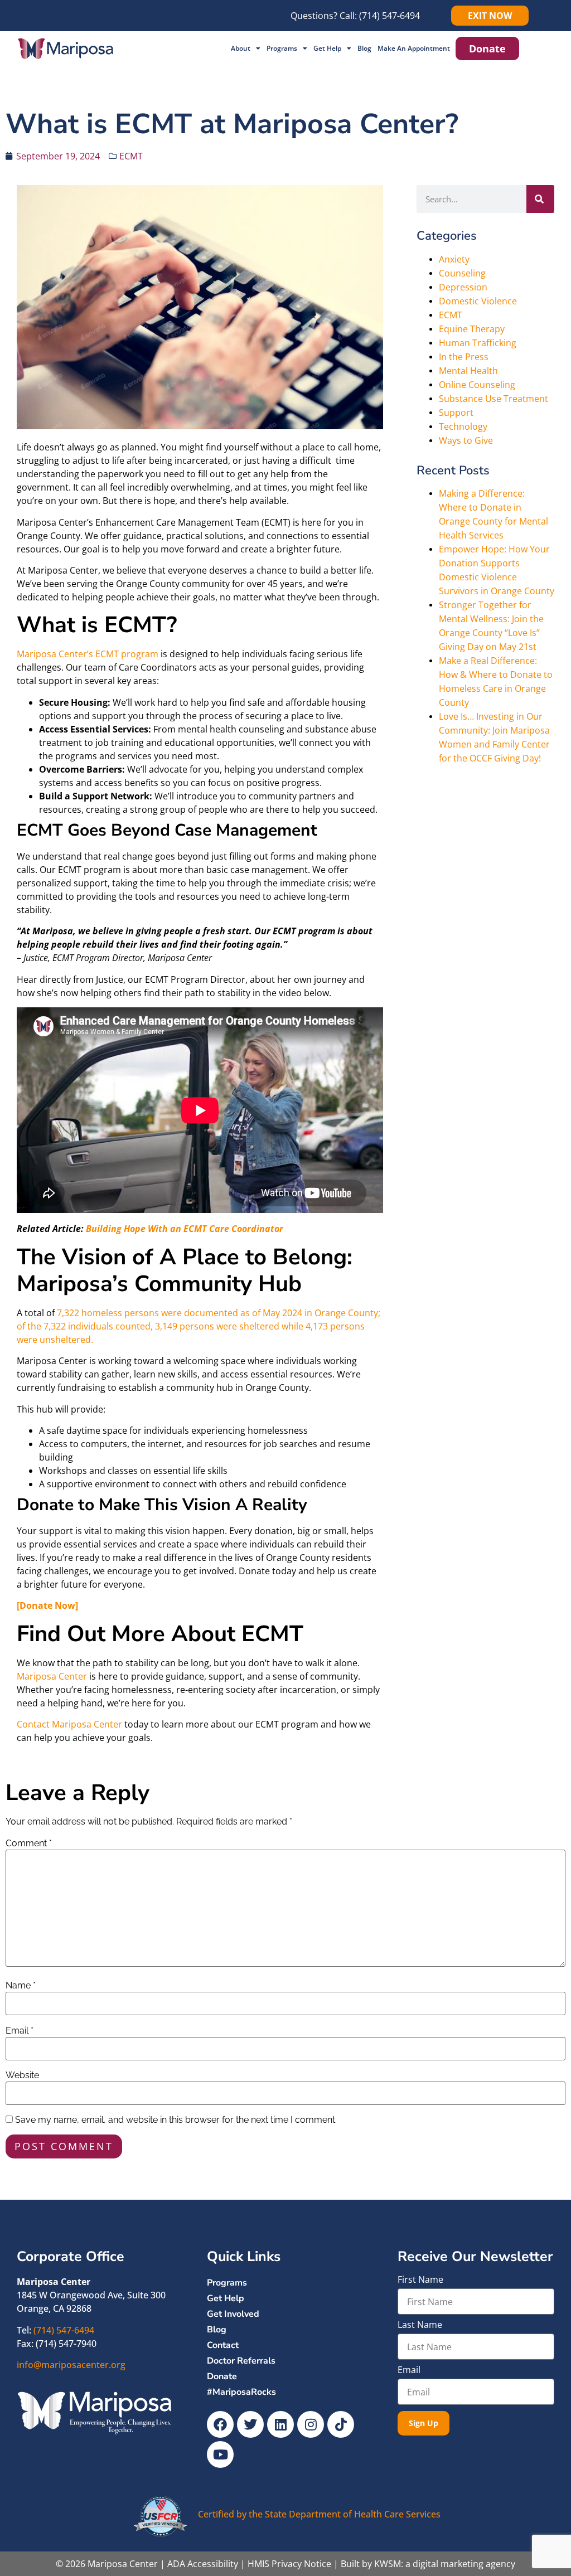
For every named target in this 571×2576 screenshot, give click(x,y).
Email (20, 2031)
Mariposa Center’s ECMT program (88, 654)
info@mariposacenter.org (71, 2365)
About (241, 48)
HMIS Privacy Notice (289, 2564)
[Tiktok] (341, 2424)
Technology (463, 426)
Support (456, 413)
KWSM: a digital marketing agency (445, 2564)
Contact (223, 2345)
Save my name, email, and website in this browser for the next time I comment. (176, 2120)
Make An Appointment (414, 48)
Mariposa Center (52, 1676)
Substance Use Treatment (493, 399)
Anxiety (454, 259)
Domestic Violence (478, 301)
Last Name (420, 2325)
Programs (282, 48)
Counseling (462, 273)
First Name (420, 2280)
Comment (29, 1844)
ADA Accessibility (203, 2564)
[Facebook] (220, 2424)
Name (21, 1986)
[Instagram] (311, 2424)
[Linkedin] (280, 2424)
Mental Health (468, 371)
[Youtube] (220, 2454)
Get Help (327, 48)
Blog (364, 48)
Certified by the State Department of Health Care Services (319, 2514)
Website (22, 2075)
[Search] (540, 199)
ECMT (131, 156)
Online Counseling (477, 385)
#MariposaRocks (241, 2392)
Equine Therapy (472, 329)
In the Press (464, 357)
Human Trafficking (478, 343)
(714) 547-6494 (389, 16)
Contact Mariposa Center (69, 1724)
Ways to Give (466, 440)
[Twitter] (250, 2424)
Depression (463, 287)
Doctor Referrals (241, 2361)
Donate (222, 2376)
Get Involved (233, 2314)
